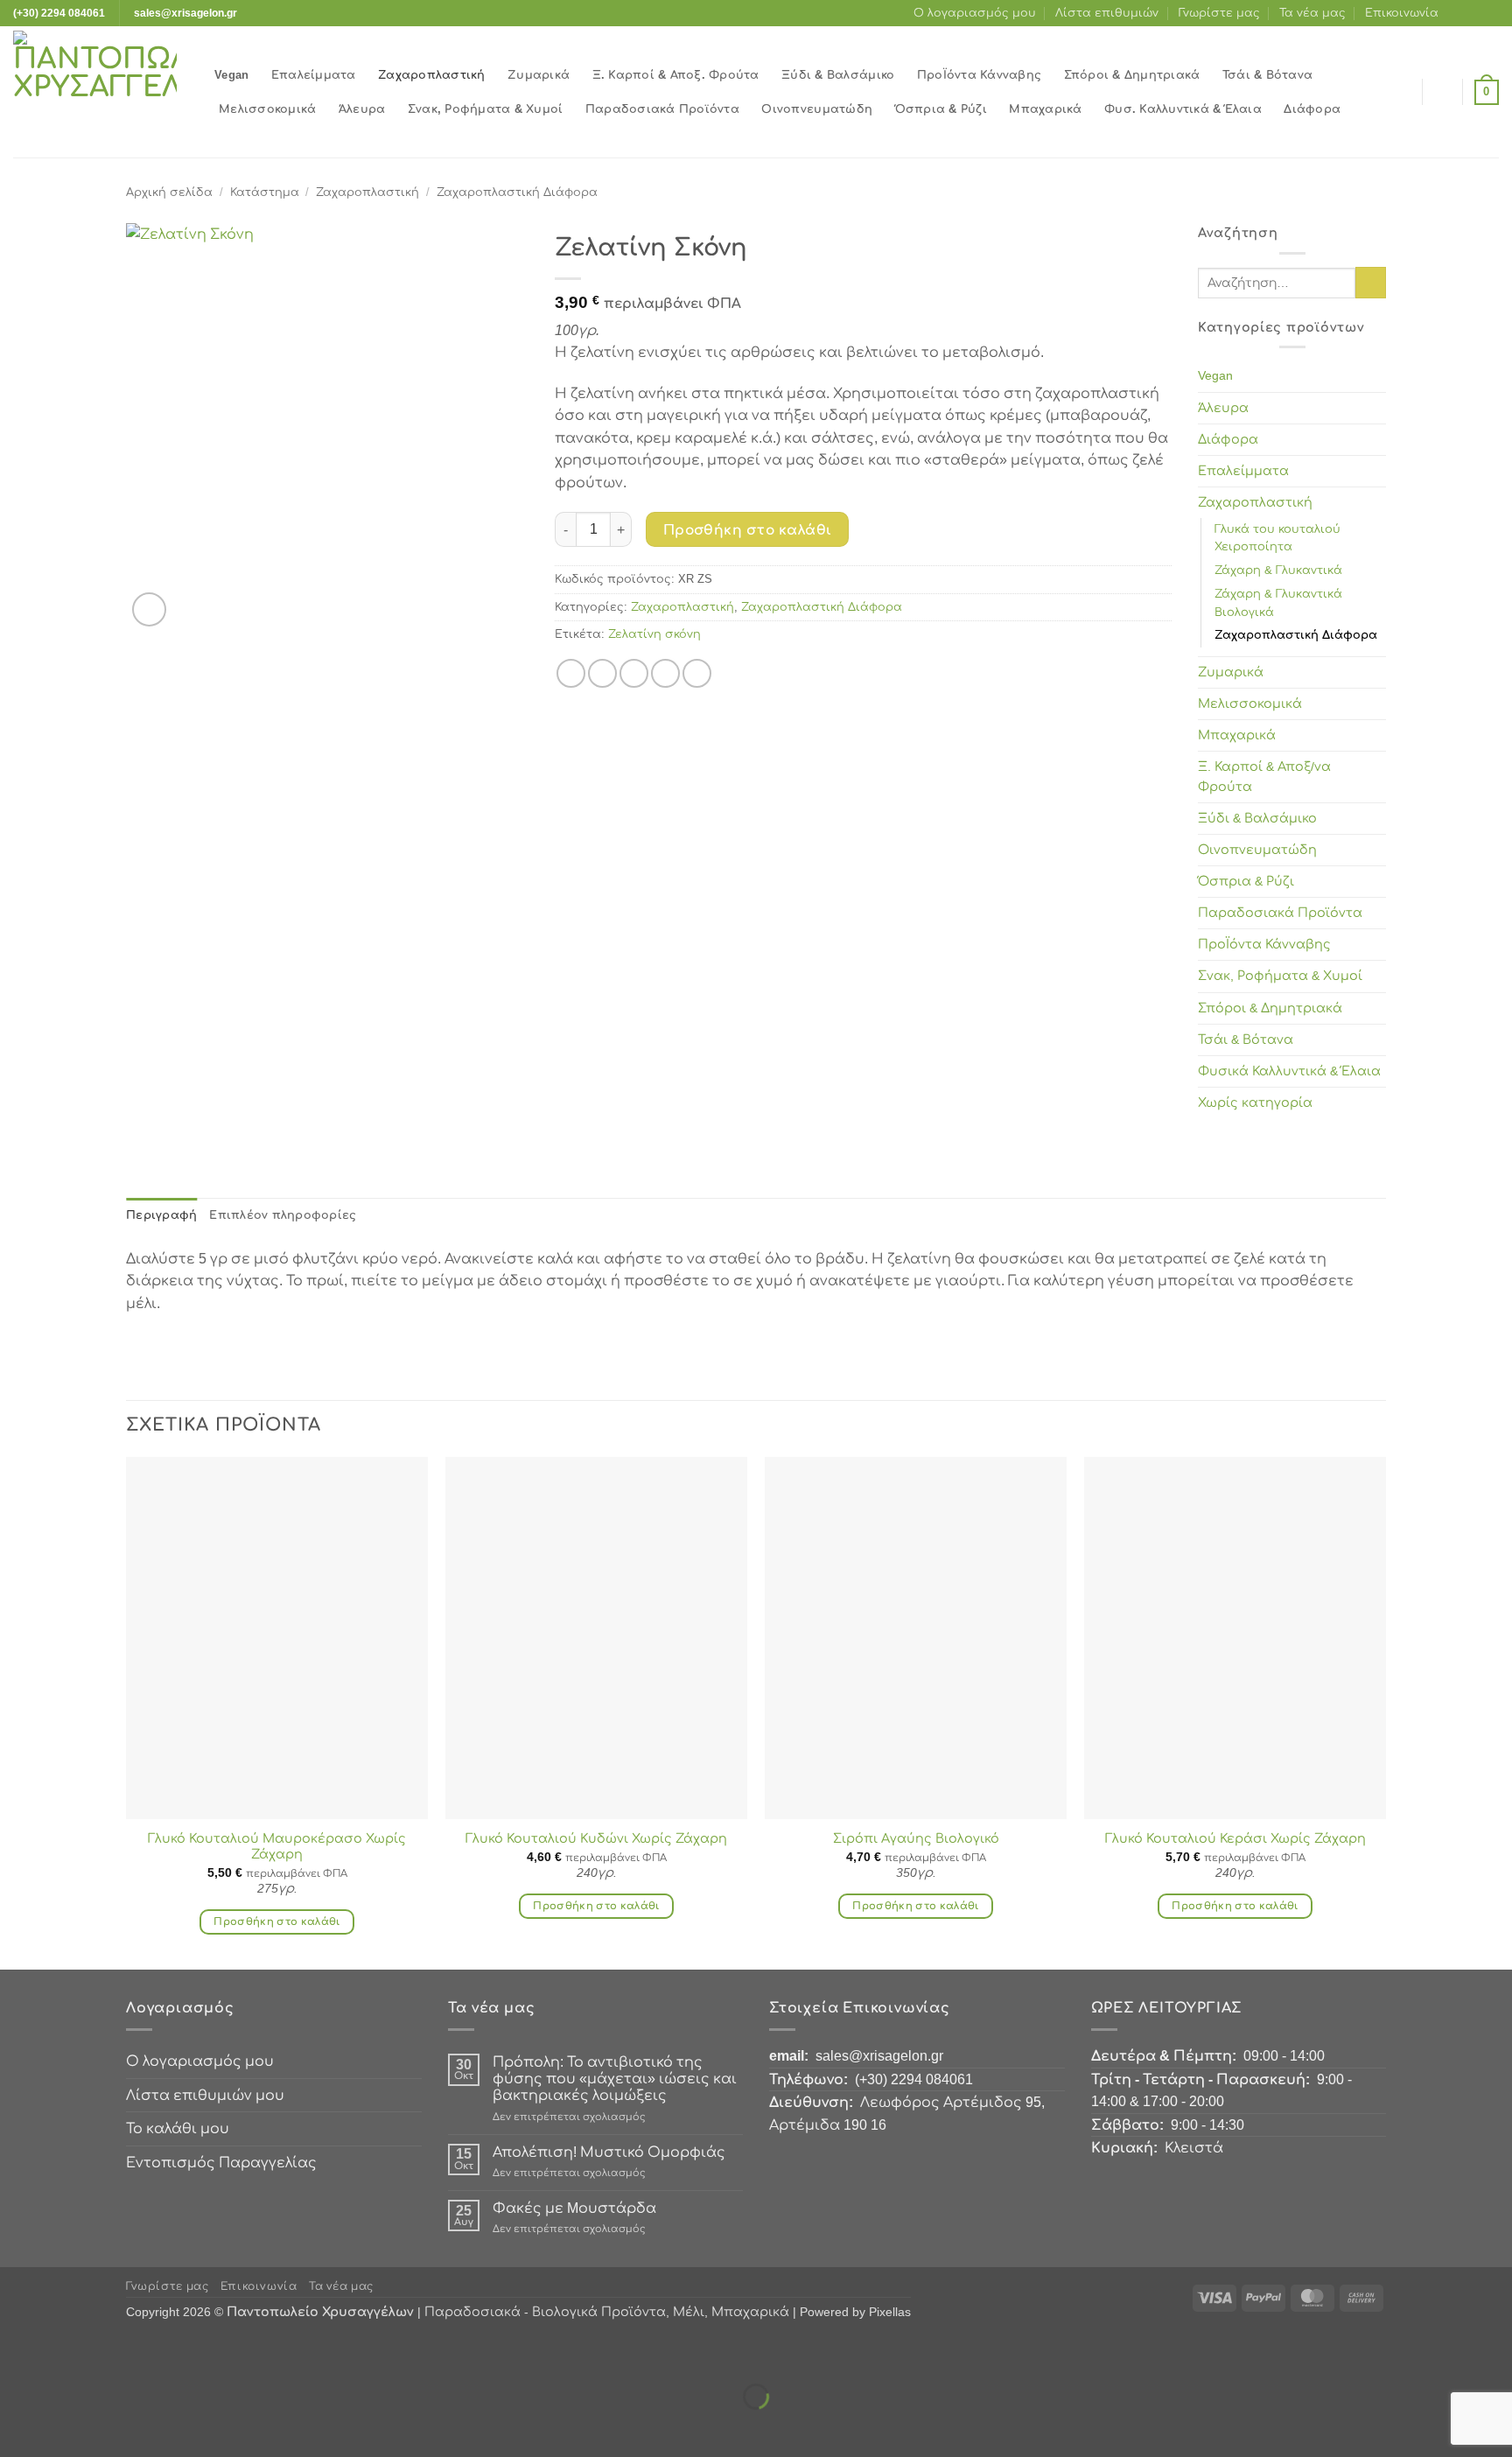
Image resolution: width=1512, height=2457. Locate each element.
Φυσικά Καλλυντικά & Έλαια (1289, 1071)
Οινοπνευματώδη (817, 109)
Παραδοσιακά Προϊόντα (662, 109)
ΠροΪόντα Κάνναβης (979, 75)
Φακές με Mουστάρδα (574, 2208)
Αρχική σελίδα (169, 192)
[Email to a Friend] (634, 673)
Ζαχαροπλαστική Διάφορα (517, 192)
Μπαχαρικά (1045, 109)
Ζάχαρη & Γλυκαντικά (1278, 570)
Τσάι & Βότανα (1267, 75)
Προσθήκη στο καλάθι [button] (277, 1921)
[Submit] (1371, 283)
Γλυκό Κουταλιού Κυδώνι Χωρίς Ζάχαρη (596, 1838)
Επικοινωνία (1402, 13)
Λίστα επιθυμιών (1107, 13)
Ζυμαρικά (539, 75)
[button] (1443, 92)
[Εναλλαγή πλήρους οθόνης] (69, 2352)
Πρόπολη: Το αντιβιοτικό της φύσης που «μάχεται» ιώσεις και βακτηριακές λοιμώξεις (615, 2079)
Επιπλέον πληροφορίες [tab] (283, 1215)
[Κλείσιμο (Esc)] (171, 2352)
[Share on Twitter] (602, 673)
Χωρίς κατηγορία (1255, 1102)
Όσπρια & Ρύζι (941, 109)
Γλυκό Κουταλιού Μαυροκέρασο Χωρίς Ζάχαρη (277, 1847)
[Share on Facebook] (571, 673)
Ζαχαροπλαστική (432, 75)
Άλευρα (362, 109)
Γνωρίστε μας (1219, 13)
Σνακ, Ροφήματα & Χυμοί (486, 109)
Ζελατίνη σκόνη (654, 634)
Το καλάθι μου (178, 2128)
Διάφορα (1312, 109)
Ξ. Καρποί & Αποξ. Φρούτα (676, 75)
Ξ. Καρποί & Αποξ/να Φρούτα (1264, 777)
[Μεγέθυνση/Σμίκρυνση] (17, 2352)
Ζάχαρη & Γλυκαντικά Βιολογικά (1278, 603)
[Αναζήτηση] (1404, 92)
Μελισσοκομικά (267, 109)
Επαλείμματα (314, 75)
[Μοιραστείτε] (119, 2352)
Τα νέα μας (1312, 13)
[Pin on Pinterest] (665, 673)
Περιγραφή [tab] (161, 1215)
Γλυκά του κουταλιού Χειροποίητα (1277, 538)
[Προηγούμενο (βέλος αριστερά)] (17, 2427)
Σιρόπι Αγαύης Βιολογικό (916, 1838)
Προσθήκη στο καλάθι (748, 530)
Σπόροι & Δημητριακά (1132, 75)
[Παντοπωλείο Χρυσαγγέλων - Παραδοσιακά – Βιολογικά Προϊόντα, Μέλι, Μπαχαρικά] (101, 92)
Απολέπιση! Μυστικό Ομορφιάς (609, 2152)
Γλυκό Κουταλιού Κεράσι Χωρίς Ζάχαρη (1235, 1838)
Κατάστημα (265, 192)
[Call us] (1490, 13)
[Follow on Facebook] (1457, 13)
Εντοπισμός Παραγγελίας (221, 2163)
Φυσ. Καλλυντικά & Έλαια (1183, 109)
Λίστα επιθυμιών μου (205, 2095)
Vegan (231, 75)
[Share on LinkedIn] (697, 673)
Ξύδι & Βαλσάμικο (838, 75)
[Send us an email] (1473, 13)
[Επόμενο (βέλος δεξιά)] (69, 2427)
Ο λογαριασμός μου (975, 13)
